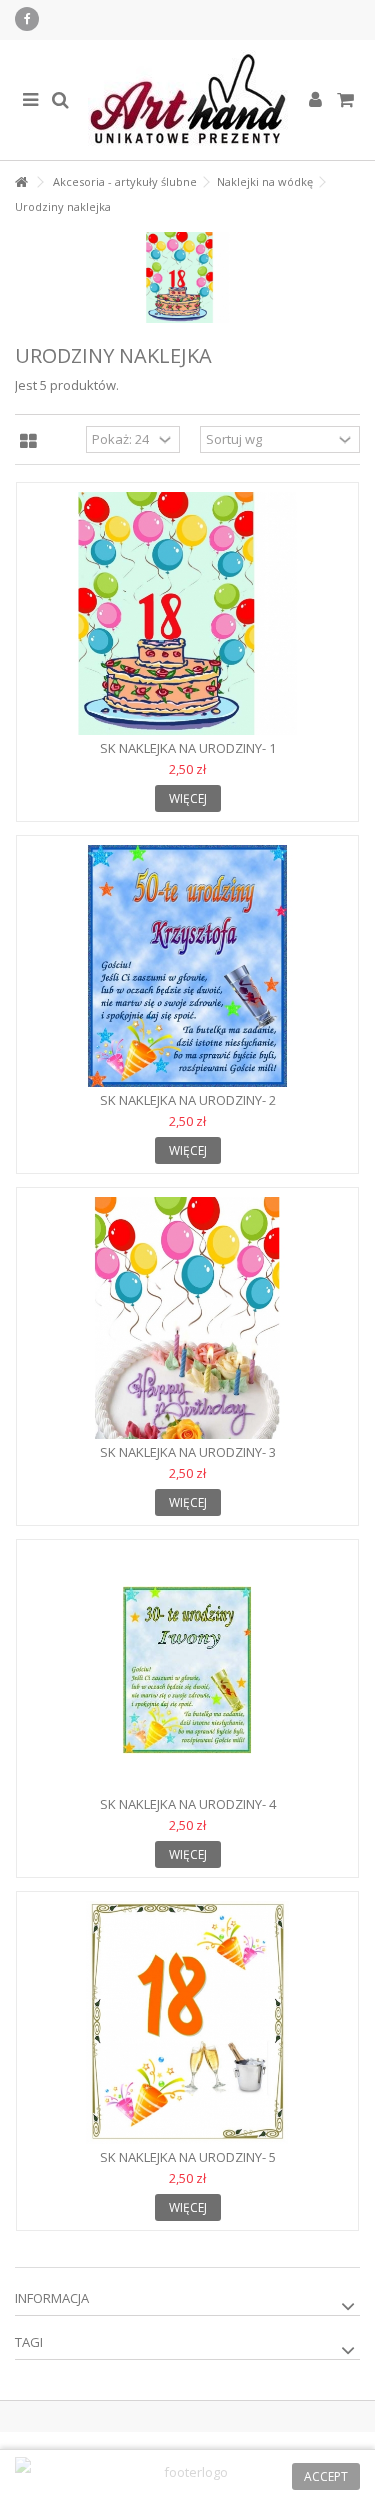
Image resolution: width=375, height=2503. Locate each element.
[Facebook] (27, 19)
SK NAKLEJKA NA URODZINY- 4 (188, 1804)
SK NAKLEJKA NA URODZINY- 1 (188, 748)
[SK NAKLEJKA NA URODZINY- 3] (187, 1318)
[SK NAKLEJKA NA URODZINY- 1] (187, 613)
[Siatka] (28, 442)
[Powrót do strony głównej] (21, 182)
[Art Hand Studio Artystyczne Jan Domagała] (187, 100)
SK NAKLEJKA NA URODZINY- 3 (188, 1452)
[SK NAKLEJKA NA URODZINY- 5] (187, 2022)
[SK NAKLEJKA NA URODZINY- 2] (187, 966)
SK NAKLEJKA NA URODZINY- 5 (188, 2157)
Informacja (52, 2298)
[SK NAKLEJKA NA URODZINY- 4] (187, 1670)
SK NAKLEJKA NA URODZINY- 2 (188, 1100)
